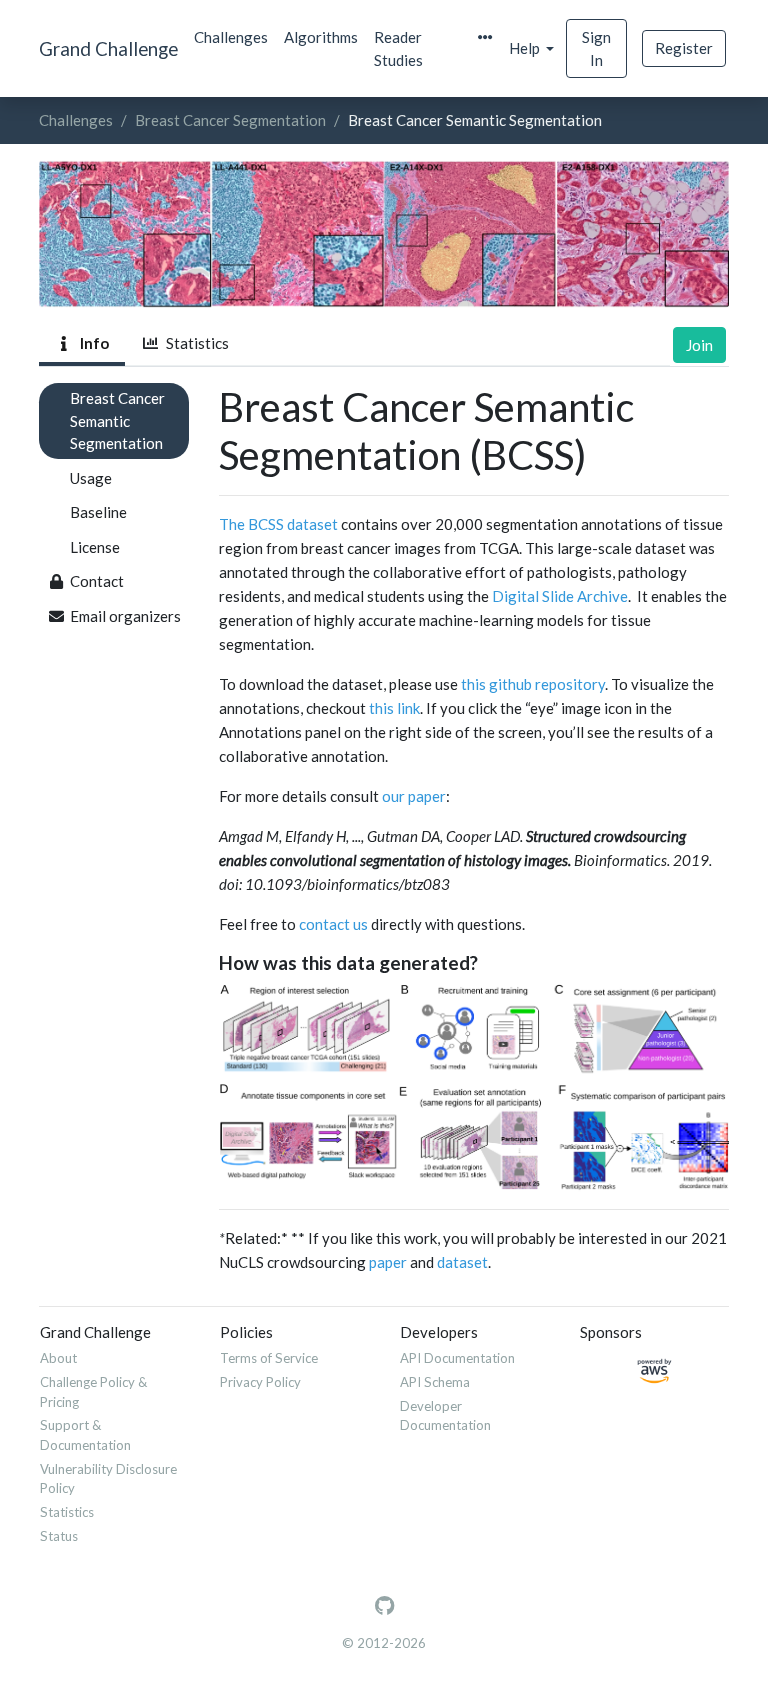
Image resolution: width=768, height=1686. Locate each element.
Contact (97, 581)
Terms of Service (269, 1358)
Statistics (194, 343)
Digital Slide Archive (560, 596)
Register (684, 48)
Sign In (596, 48)
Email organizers (125, 616)
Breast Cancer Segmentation (230, 120)
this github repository (533, 684)
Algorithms (321, 37)
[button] (485, 37)
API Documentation (457, 1358)
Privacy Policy (260, 1382)
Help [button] (526, 48)
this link (394, 708)
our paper (414, 796)
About (58, 1358)
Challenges (231, 37)
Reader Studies (398, 48)
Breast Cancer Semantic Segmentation (117, 420)
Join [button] (699, 345)
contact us (333, 924)
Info (91, 343)
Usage (91, 478)
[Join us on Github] (384, 1606)
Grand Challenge (108, 48)
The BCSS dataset (278, 524)
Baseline (98, 512)
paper (388, 1262)
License (95, 547)
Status (59, 1536)
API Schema (435, 1382)
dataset (462, 1262)
